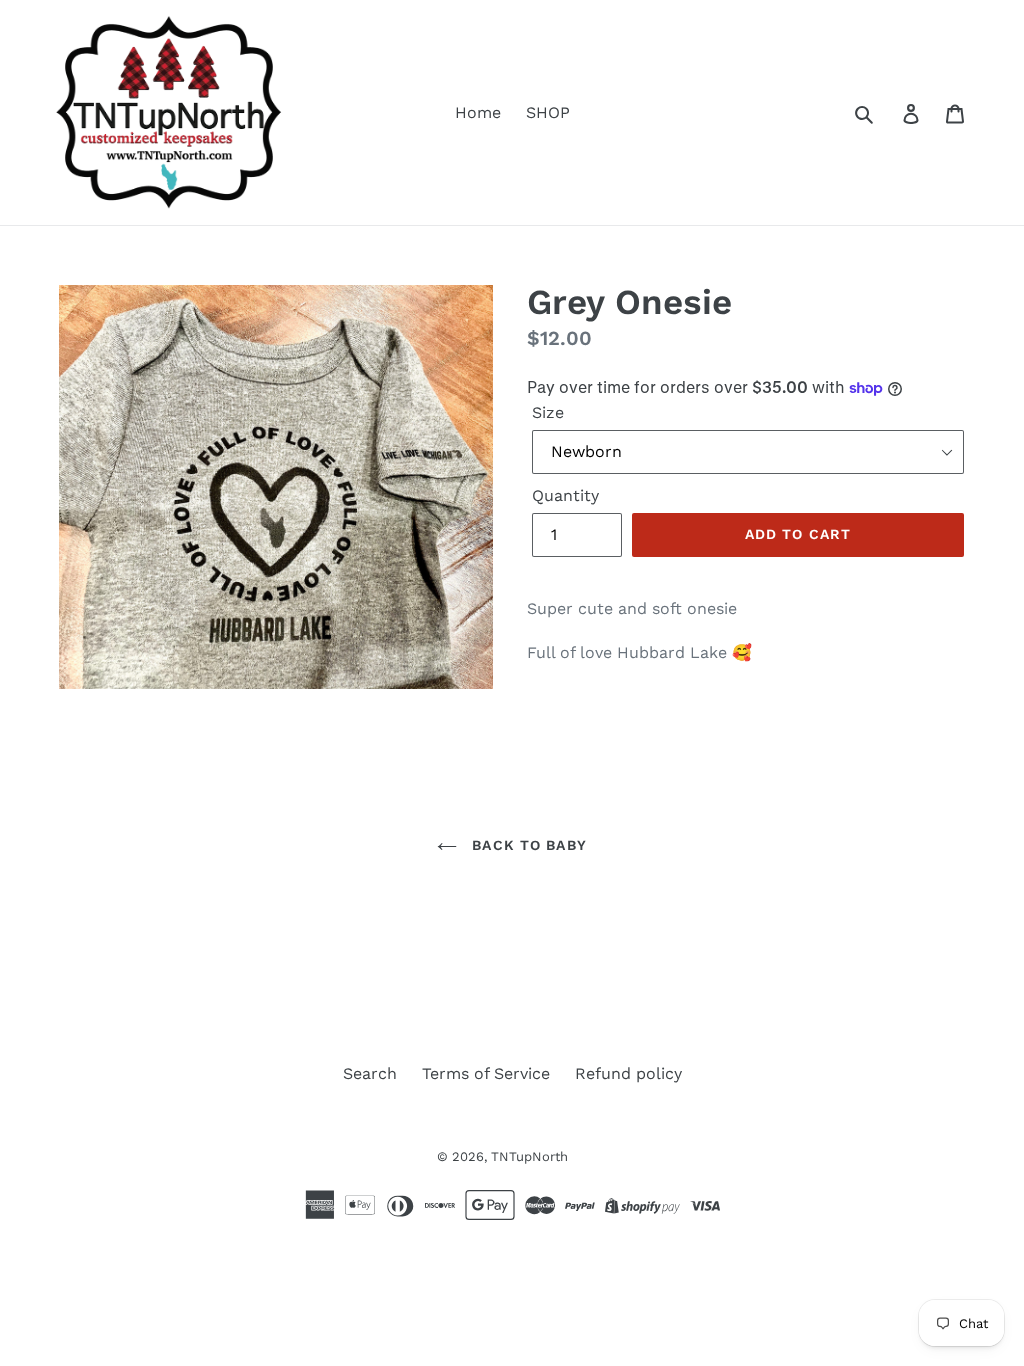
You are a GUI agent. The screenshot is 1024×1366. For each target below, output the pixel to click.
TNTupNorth (529, 1156)
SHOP (548, 112)
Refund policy (628, 1073)
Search (370, 1073)
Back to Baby (527, 845)
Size (548, 412)
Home (478, 112)
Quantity (565, 495)
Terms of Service (486, 1073)
